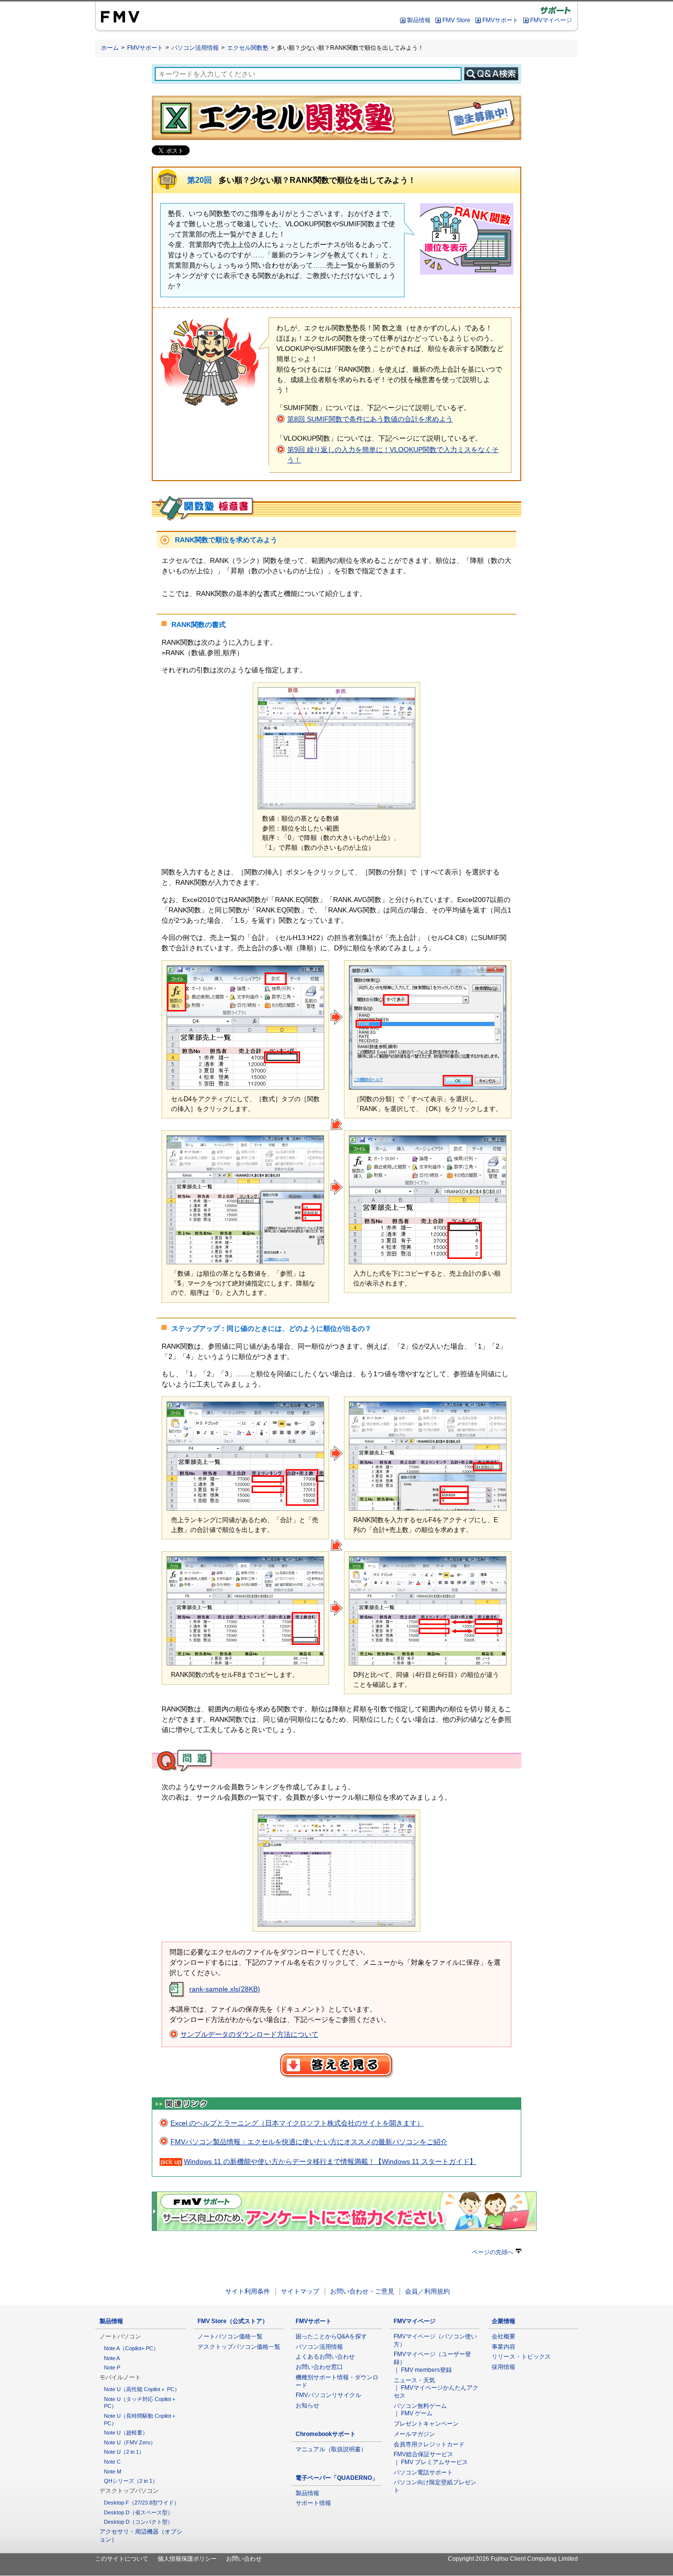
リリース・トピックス (521, 2357)
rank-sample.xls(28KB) (225, 1989)
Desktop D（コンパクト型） (138, 2522)
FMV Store (456, 20)
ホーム (110, 48)
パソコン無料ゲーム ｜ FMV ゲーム (420, 2410)
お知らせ (307, 2405)
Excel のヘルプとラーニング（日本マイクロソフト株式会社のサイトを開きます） (297, 2123)
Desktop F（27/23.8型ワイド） (142, 2503)
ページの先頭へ (493, 2252)
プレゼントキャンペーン (426, 2424)
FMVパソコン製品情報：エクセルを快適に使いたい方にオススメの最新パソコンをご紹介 (309, 2142)
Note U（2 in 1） (124, 2452)
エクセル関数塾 (248, 48)
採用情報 (504, 2367)
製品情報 (419, 20)
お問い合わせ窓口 (319, 2367)
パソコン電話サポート (423, 2472)
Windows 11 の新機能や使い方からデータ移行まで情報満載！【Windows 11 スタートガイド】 (330, 2161)
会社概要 (504, 2336)
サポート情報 (313, 2503)
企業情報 (504, 2321)
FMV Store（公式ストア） (233, 2321)
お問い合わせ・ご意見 (362, 2291)
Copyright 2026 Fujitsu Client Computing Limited (513, 2559)
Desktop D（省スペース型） (138, 2512)
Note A (112, 2358)
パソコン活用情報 (195, 48)
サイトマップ (300, 2291)
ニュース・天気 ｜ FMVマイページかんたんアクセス (436, 2388)
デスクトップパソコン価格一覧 (239, 2347)
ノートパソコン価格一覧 (230, 2336)
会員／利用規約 (427, 2291)
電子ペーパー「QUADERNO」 (337, 2478)
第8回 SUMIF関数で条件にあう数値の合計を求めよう (370, 419)
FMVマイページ (551, 20)
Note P (112, 2367)
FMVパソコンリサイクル (328, 2395)
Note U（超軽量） (126, 2433)
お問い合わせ (244, 2559)
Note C (112, 2462)
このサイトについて (122, 2559)
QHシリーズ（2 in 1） (131, 2481)
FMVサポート (500, 20)
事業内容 (504, 2347)
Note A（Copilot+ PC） (131, 2348)
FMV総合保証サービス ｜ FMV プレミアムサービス (431, 2458)
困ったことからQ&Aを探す (331, 2336)
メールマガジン (414, 2434)
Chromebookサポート (326, 2434)
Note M (113, 2472)
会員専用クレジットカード (429, 2444)
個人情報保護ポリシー (187, 2559)
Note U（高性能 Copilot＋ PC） (142, 2389)
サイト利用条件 (248, 2291)
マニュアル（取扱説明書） (331, 2449)
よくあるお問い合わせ (325, 2357)
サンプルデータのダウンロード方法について (249, 2034)
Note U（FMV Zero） (130, 2442)
